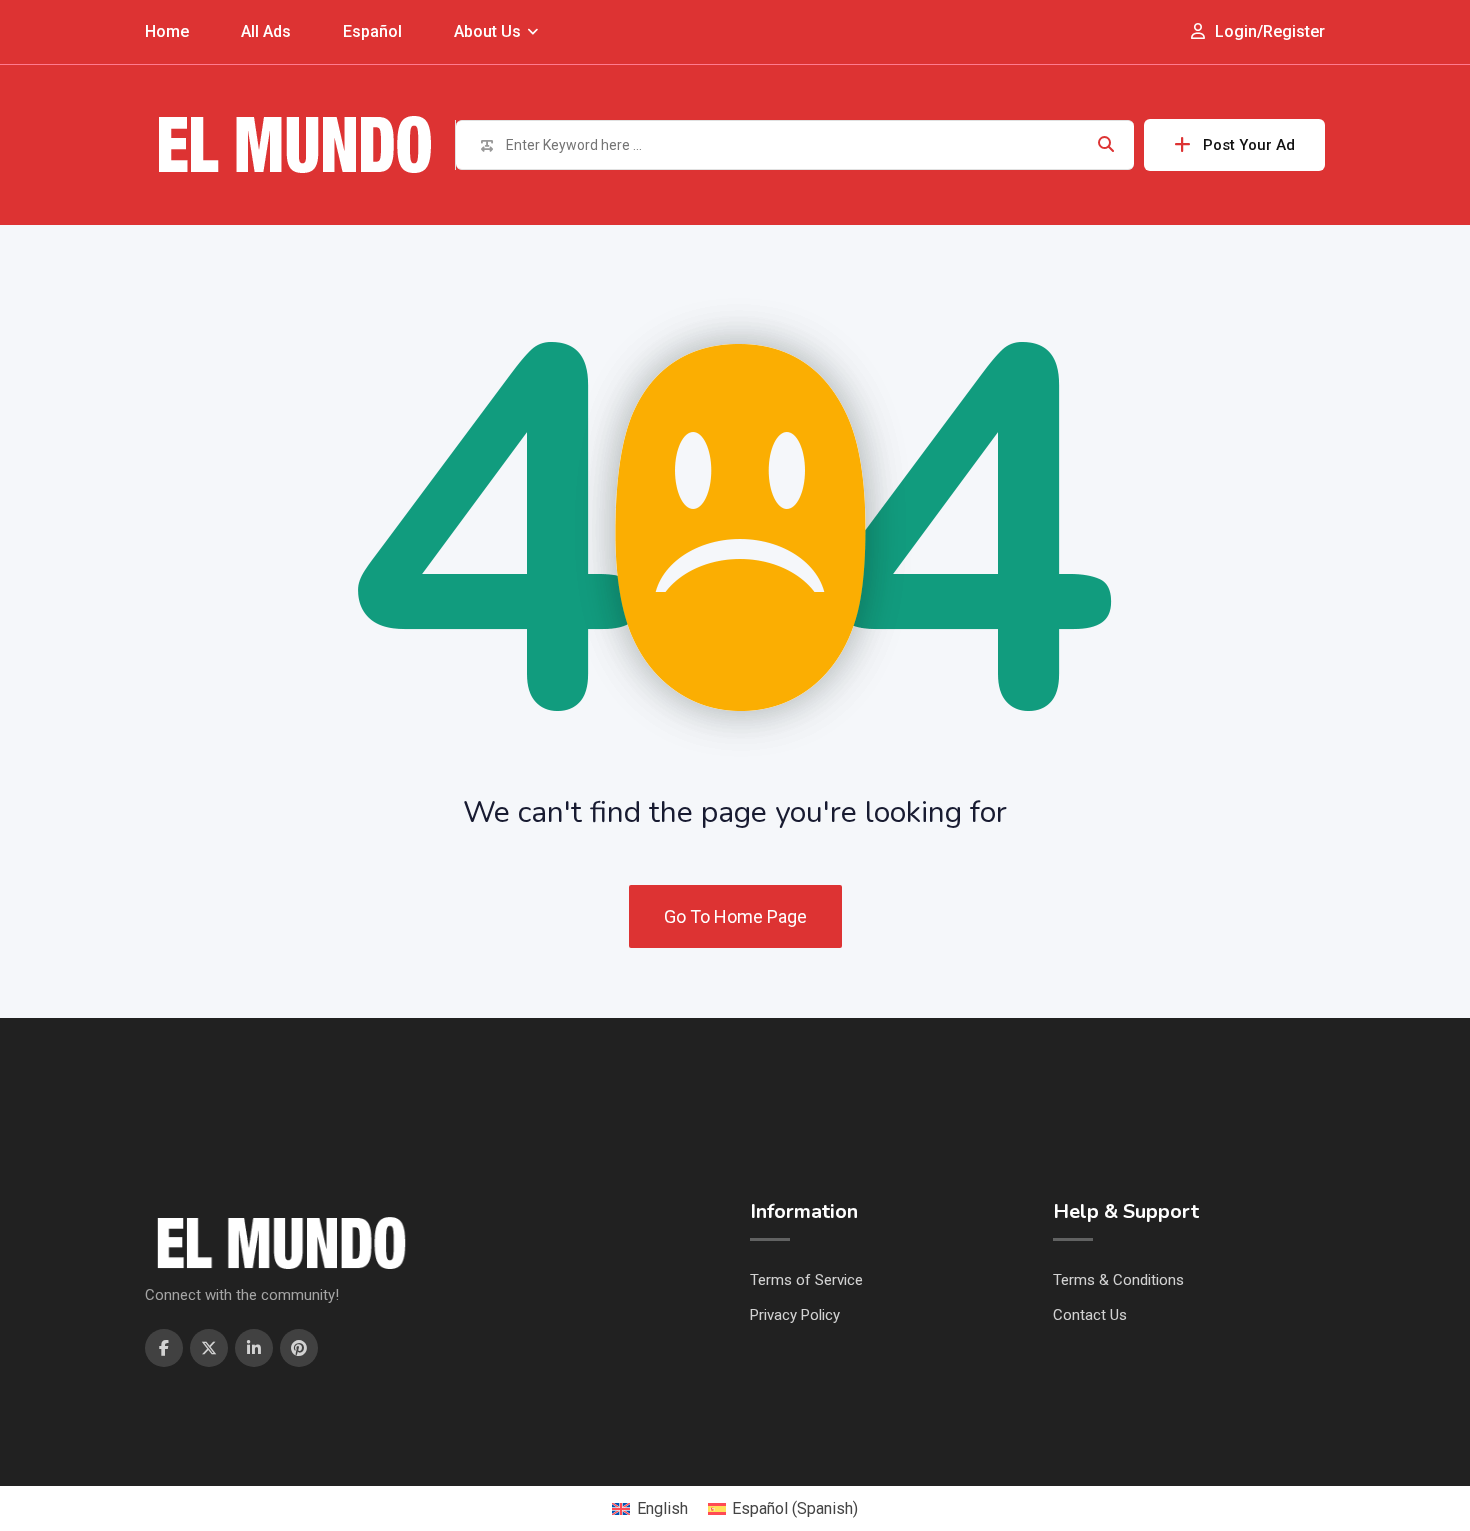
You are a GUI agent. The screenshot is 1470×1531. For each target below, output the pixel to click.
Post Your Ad (1249, 145)
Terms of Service (806, 1280)
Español (372, 31)
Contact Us (1090, 1315)
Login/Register (1268, 31)
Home (167, 31)
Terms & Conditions (1118, 1280)
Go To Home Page (735, 916)
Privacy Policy (795, 1315)
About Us (487, 31)
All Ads (266, 31)
